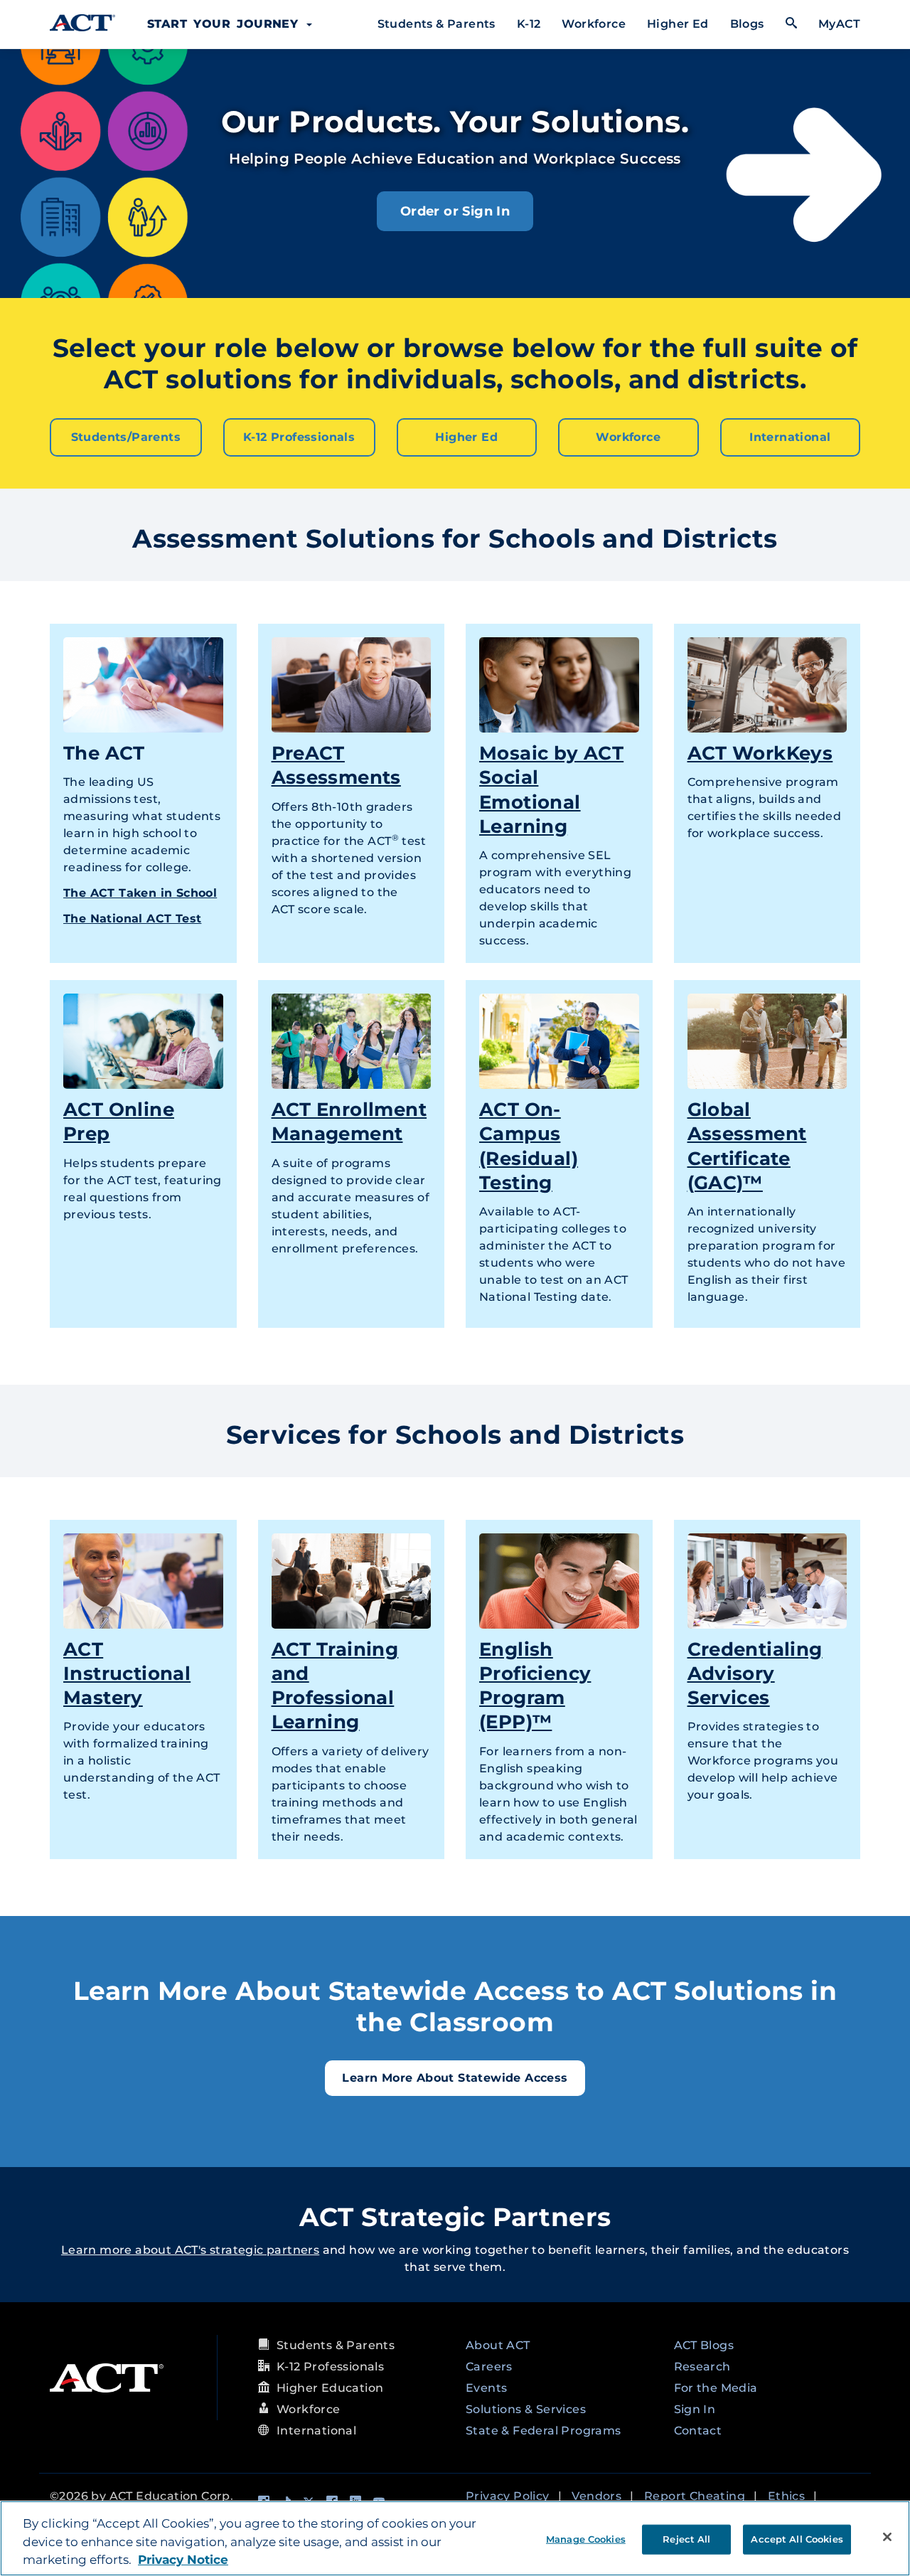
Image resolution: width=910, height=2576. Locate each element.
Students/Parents (126, 437)
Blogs (747, 24)
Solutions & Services (526, 2409)
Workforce (594, 24)
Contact (698, 2431)
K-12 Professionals (299, 437)
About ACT (498, 2345)
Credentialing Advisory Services (755, 1673)
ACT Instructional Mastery (127, 1673)
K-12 (529, 24)
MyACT (839, 24)
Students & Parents (437, 24)
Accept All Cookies (797, 2538)
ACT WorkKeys (760, 753)
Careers (489, 2367)
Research (702, 2367)
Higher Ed (678, 24)
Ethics (786, 2496)
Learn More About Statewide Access (455, 2078)
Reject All (686, 2538)
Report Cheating (695, 2496)
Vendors (596, 2496)
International (790, 437)
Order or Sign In (455, 211)
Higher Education (330, 2388)
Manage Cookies (586, 2538)
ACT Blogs (704, 2345)
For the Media (716, 2388)
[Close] (887, 2537)
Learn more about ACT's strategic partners (190, 2250)
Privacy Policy (508, 2496)
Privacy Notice (183, 2560)
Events (486, 2388)
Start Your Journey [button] (226, 24)
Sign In (695, 2409)
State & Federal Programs (544, 2431)
